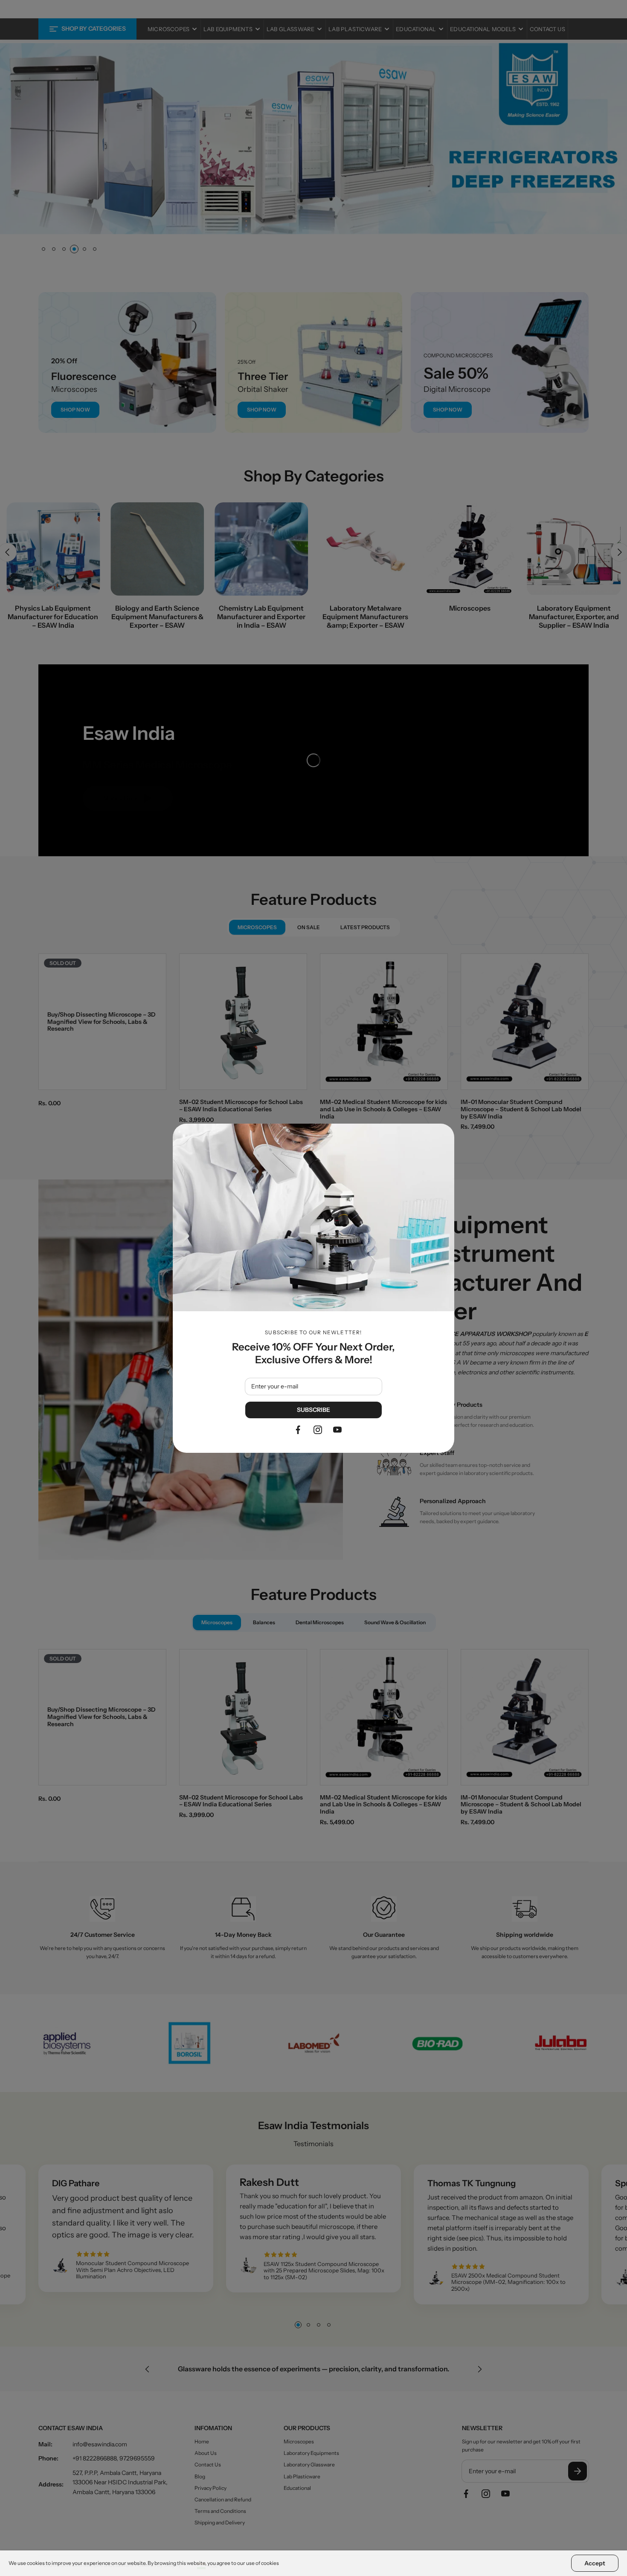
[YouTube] (337, 1430)
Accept (595, 2563)
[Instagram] (318, 1430)
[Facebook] (298, 1430)
